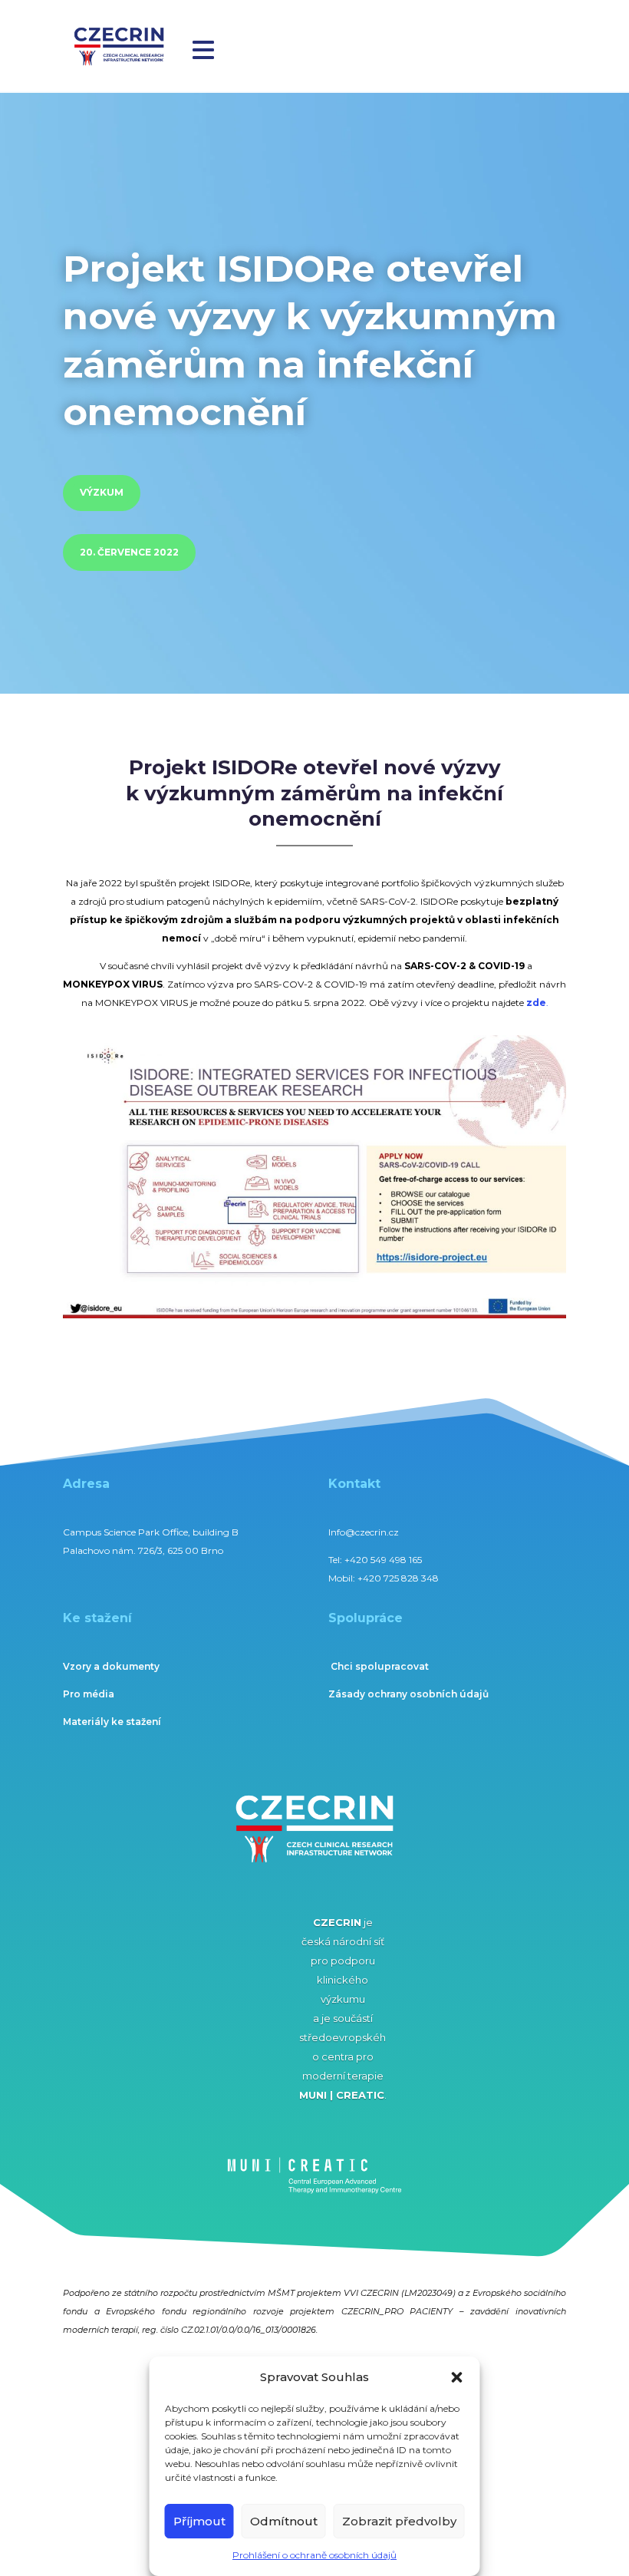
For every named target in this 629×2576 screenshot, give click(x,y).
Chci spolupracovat (380, 1666)
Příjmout (199, 2521)
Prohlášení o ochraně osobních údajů (314, 2555)
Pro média (89, 1694)
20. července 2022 (129, 552)
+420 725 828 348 (398, 1578)
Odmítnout (284, 2521)
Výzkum (102, 492)
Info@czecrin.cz (364, 1532)
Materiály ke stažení (112, 1722)
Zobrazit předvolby (399, 2521)
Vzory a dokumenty (111, 1666)
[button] (457, 2377)
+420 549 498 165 (383, 1560)
